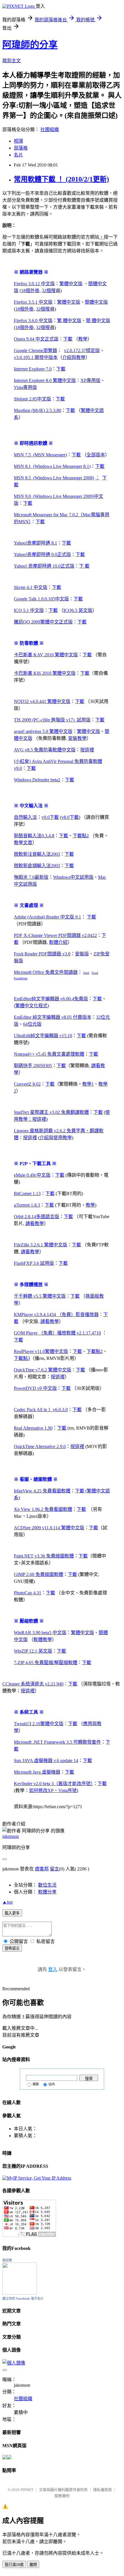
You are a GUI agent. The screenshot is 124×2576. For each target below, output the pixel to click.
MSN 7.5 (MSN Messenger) (40, 455)
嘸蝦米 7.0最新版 (31, 877)
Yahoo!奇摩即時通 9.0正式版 (42, 554)
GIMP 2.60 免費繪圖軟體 (38, 1574)
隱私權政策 (103, 2490)
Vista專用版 (25, 387)
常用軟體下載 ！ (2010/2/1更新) (61, 179)
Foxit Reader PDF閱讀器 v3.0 (42, 954)
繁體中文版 (71, 284)
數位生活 (47, 1885)
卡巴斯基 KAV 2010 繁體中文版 (46, 655)
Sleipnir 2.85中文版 (32, 399)
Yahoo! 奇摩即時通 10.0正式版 (44, 566)
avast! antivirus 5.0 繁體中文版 (43, 731)
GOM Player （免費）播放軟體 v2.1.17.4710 (57, 1333)
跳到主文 (12, 61)
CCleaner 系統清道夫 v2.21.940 (33, 1684)
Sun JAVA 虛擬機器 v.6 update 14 (46, 1761)
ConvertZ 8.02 (27, 1084)
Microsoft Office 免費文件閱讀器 (46, 972)
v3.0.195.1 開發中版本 (36, 357)
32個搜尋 (51, 291)
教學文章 (23, 843)
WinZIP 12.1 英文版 (33, 1651)
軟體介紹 (58, 942)
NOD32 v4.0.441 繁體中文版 (42, 701)
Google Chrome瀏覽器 (35, 350)
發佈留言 (12, 1948)
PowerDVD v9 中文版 (35, 1388)
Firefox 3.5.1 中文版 (33, 302)
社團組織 (50, 130)
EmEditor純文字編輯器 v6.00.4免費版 (51, 999)
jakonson (11, 1836)
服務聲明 (62, 2496)
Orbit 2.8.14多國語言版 (36, 1217)
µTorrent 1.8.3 (27, 1205)
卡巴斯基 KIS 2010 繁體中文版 (45, 673)
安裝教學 (77, 738)
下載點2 (81, 836)
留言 (55, 1869)
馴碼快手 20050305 (33, 1066)
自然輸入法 (25, 817)
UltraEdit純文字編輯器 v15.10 (43, 1036)
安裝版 (82, 954)
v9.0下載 (50, 817)
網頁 (36, 2084)
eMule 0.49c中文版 (32, 1175)
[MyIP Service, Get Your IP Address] (37, 2178)
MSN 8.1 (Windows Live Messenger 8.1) (52, 466)
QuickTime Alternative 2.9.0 (40, 1446)
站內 (52, 2084)
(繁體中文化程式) (31, 1006)
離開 (33, 2565)
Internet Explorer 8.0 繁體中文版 (45, 380)
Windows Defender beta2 (37, 780)
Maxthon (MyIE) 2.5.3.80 (37, 410)
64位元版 (32, 1024)
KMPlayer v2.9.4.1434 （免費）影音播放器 (56, 1315)
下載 (68, 339)
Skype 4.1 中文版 (31, 587)
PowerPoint (21, 978)
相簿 (18, 141)
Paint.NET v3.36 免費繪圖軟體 (44, 1556)
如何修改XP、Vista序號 (53, 1790)
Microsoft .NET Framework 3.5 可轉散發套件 (57, 1742)
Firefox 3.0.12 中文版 (34, 284)
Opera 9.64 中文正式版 (36, 339)
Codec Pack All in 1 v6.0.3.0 (41, 1410)
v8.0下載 (70, 817)
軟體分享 (47, 1892)
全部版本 (96, 455)
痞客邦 (42, 1869)
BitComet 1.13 (27, 1193)
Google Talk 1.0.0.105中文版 (41, 599)
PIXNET (27, 2490)
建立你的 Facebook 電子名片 (23, 2299)
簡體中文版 (96, 302)
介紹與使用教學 (56, 1138)
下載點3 (22, 1358)
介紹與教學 (74, 357)
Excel (95, 973)
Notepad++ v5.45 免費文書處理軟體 (49, 1054)
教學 (83, 339)
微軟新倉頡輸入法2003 (37, 866)
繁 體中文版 (69, 321)
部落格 (21, 148)
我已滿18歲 (14, 2565)
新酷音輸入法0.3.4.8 (34, 836)
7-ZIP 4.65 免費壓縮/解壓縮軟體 (46, 1663)
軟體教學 (43, 1639)
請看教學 (35, 1223)
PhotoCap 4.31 (28, 1593)
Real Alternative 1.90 (33, 1428)
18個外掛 (30, 291)
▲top (7, 1902)
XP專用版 (90, 380)
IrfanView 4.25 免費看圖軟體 (42, 1491)
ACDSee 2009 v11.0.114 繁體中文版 (49, 1528)
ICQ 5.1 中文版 (29, 610)
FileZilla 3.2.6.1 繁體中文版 (41, 1245)
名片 (18, 155)
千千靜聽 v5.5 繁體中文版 (40, 1296)
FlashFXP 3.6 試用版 (34, 1263)
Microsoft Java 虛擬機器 (37, 1772)
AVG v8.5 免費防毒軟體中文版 (45, 750)
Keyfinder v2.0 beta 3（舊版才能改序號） (53, 1784)
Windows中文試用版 (73, 877)
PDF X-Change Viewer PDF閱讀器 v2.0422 (55, 935)
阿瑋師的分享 (30, 45)
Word (86, 973)
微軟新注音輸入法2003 (37, 854)
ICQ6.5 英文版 (78, 610)
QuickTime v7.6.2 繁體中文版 (43, 1370)
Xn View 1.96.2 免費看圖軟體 (43, 1509)
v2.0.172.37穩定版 (82, 350)
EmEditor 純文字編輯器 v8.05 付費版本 (53, 1017)
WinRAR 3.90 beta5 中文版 (40, 1633)
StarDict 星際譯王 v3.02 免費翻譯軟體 (51, 1112)
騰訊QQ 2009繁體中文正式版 (43, 622)
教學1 (88, 1084)
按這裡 (87, 750)
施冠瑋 (7, 2260)
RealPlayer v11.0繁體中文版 (41, 1351)
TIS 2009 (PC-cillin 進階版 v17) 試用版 (52, 720)
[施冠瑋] (20, 2293)
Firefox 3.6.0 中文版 (33, 321)
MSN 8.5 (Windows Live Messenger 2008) (54, 478)
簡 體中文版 (98, 321)
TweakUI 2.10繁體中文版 (39, 1724)
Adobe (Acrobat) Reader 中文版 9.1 (47, 917)
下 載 (84, 566)
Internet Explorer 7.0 (33, 369)
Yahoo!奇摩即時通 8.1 (35, 543)
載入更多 (12, 1913)
